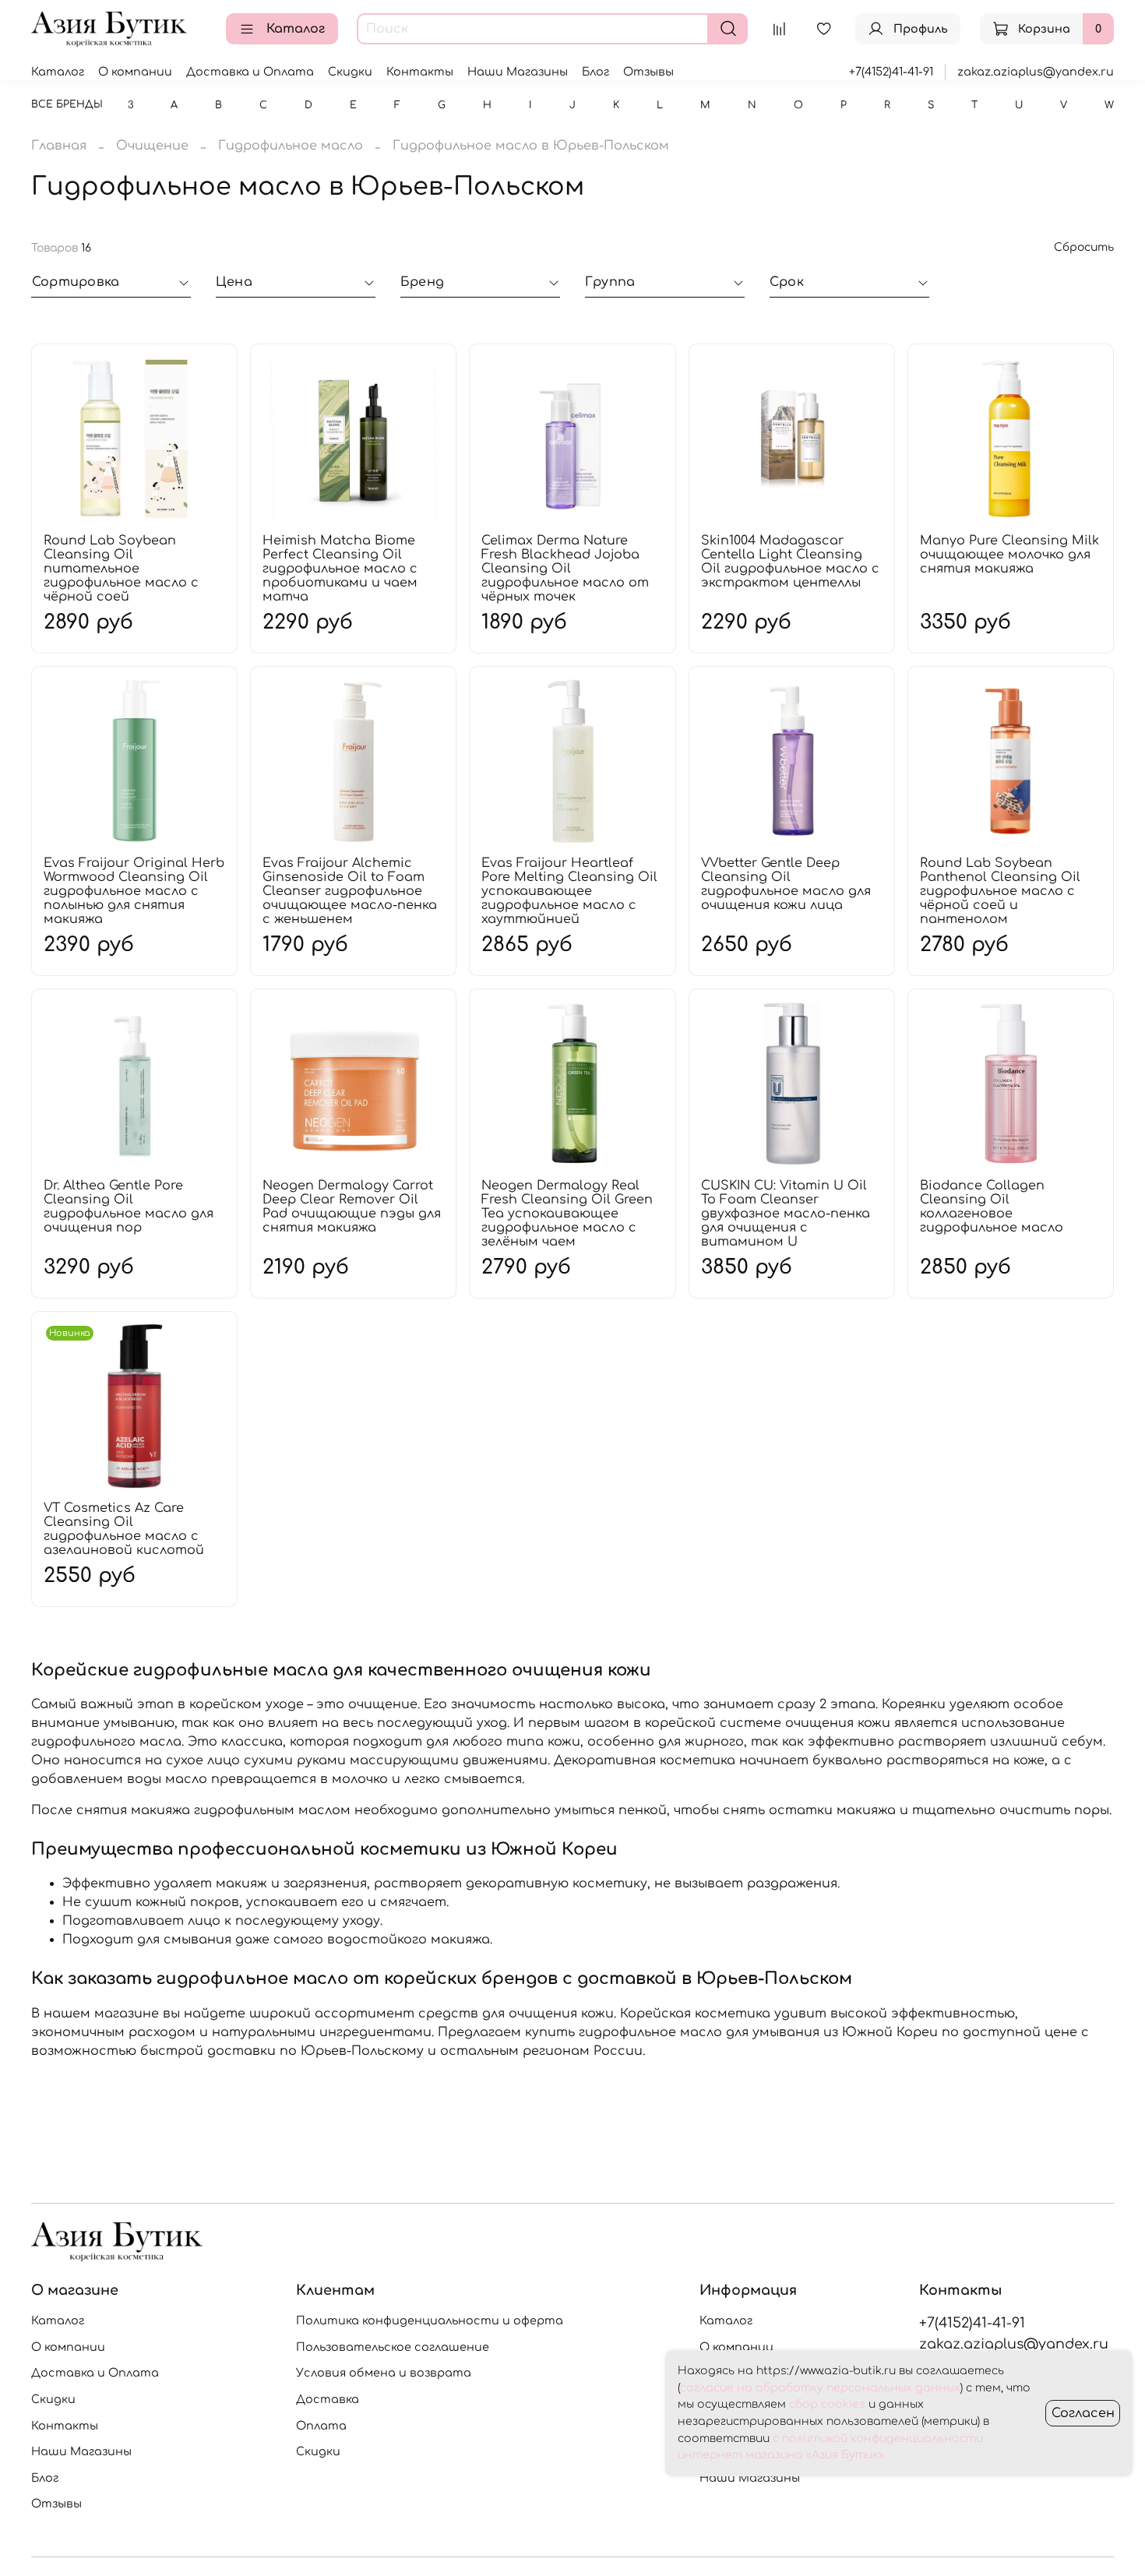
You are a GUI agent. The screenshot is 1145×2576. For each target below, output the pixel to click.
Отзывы (648, 72)
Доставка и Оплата (250, 72)
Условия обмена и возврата (384, 2373)
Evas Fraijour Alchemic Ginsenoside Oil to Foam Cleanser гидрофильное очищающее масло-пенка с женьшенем (350, 891)
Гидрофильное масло (291, 146)
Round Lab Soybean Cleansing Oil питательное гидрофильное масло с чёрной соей (121, 569)
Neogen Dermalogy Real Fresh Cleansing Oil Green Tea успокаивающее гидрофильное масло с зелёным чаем (567, 1214)
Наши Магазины (518, 72)
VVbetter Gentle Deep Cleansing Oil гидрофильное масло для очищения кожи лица (786, 884)
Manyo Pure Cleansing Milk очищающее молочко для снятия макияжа (1009, 555)
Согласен (1083, 2413)
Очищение (152, 146)
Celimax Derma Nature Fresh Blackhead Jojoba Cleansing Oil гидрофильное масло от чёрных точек (565, 569)
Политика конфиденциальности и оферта (430, 2321)
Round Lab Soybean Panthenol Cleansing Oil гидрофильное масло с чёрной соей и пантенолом (1000, 891)
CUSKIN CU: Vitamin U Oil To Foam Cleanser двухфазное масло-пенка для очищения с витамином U (786, 1214)
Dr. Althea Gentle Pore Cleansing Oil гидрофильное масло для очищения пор (129, 1207)
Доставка (328, 2399)
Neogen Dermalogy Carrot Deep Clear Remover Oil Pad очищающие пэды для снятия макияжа (352, 1207)
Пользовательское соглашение (393, 2347)
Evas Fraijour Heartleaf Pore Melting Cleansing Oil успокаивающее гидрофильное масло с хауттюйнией (569, 891)
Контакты (420, 72)
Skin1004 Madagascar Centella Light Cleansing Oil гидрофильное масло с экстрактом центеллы (790, 562)
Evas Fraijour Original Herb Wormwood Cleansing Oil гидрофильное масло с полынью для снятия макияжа (134, 891)
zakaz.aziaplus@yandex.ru (1036, 72)
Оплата (321, 2426)
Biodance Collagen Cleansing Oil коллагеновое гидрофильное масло (992, 1207)
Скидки (350, 72)
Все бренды (67, 104)
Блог (595, 72)
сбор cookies (827, 2404)
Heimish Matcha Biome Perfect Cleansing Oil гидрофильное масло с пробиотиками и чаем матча (340, 569)
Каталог (296, 29)
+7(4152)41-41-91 (891, 72)
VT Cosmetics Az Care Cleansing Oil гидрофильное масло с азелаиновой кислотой (124, 1529)
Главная (59, 146)
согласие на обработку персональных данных (820, 2388)
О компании (135, 72)
